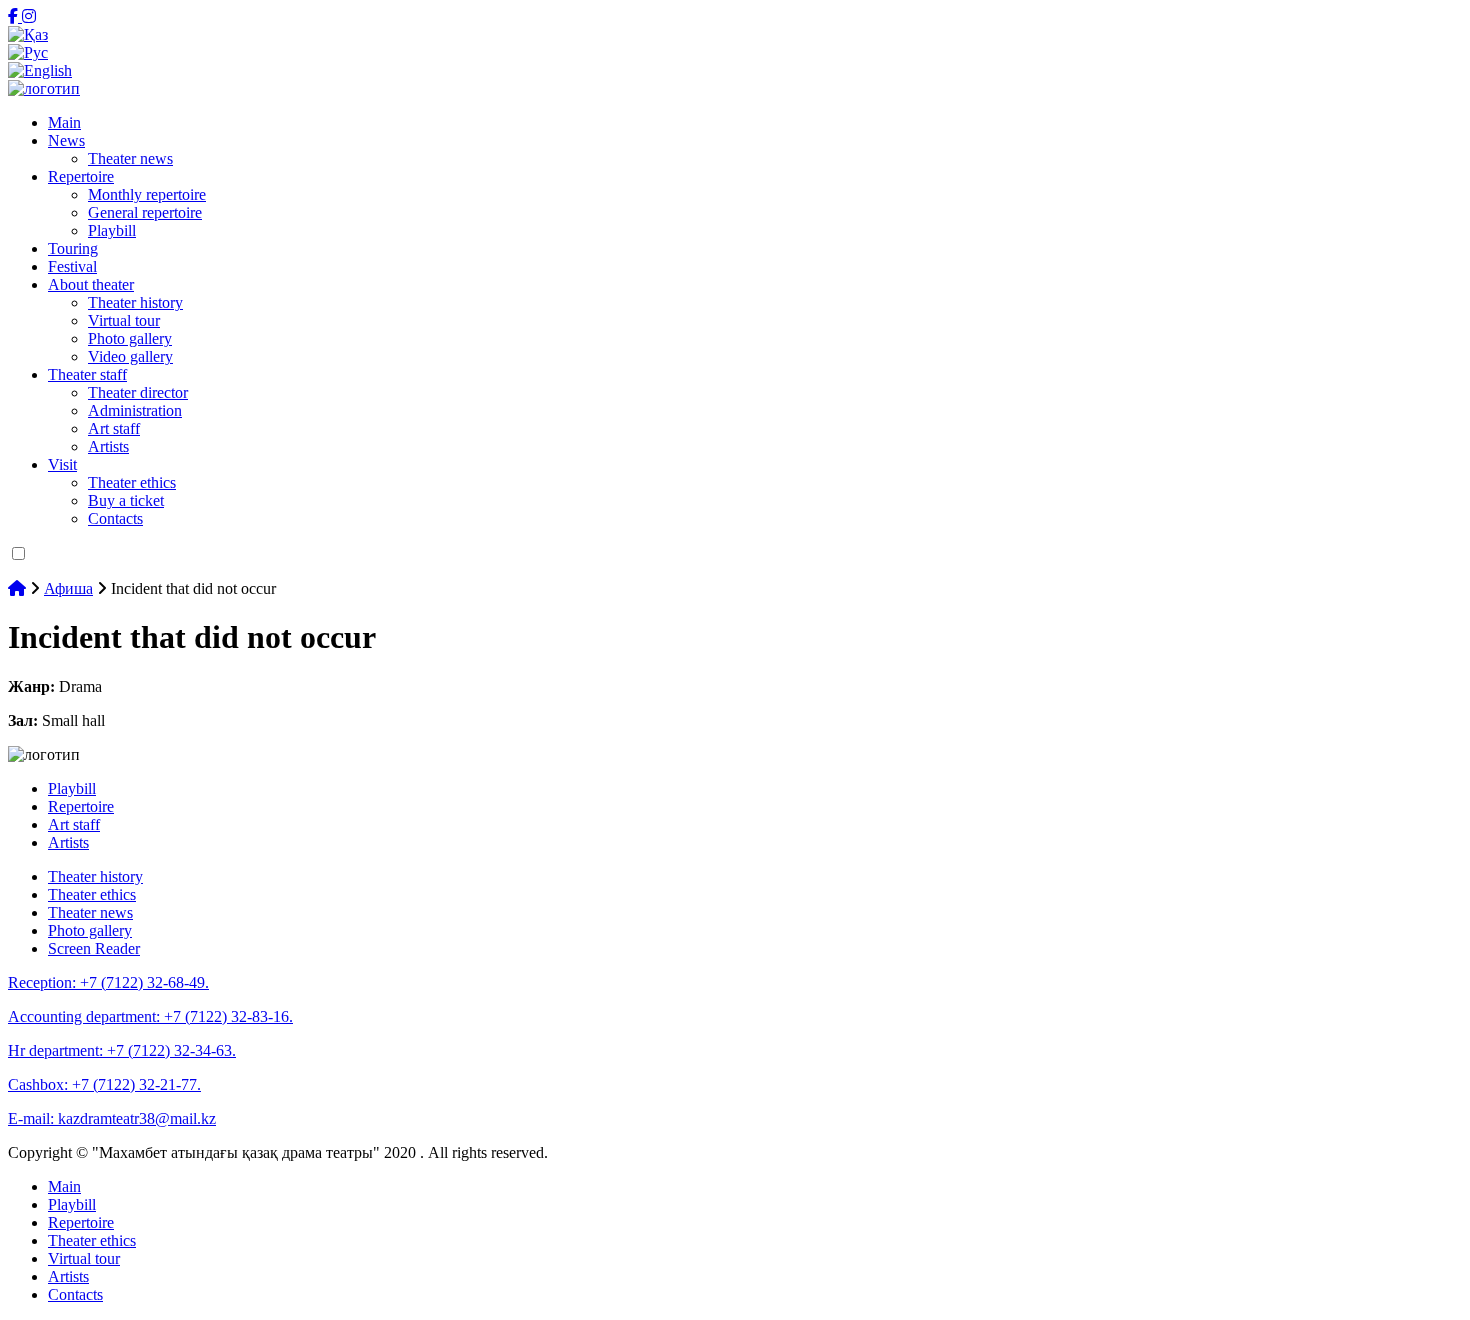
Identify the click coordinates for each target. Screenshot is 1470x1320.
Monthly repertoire (147, 194)
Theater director (138, 392)
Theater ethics (132, 482)
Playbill (112, 230)
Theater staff (87, 374)
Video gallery (130, 356)
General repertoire (145, 212)
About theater (91, 284)
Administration (135, 410)
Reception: (108, 982)
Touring (73, 248)
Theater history (135, 302)
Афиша (68, 588)
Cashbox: (104, 1084)
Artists (108, 446)
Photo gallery (130, 338)
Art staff (114, 428)
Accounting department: (150, 1016)
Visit (62, 464)
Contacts (115, 518)
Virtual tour (124, 320)
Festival (72, 266)
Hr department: (122, 1050)
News (66, 140)
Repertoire (81, 176)
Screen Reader (94, 948)
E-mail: (112, 1118)
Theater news (130, 158)
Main (64, 122)
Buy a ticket (126, 500)
